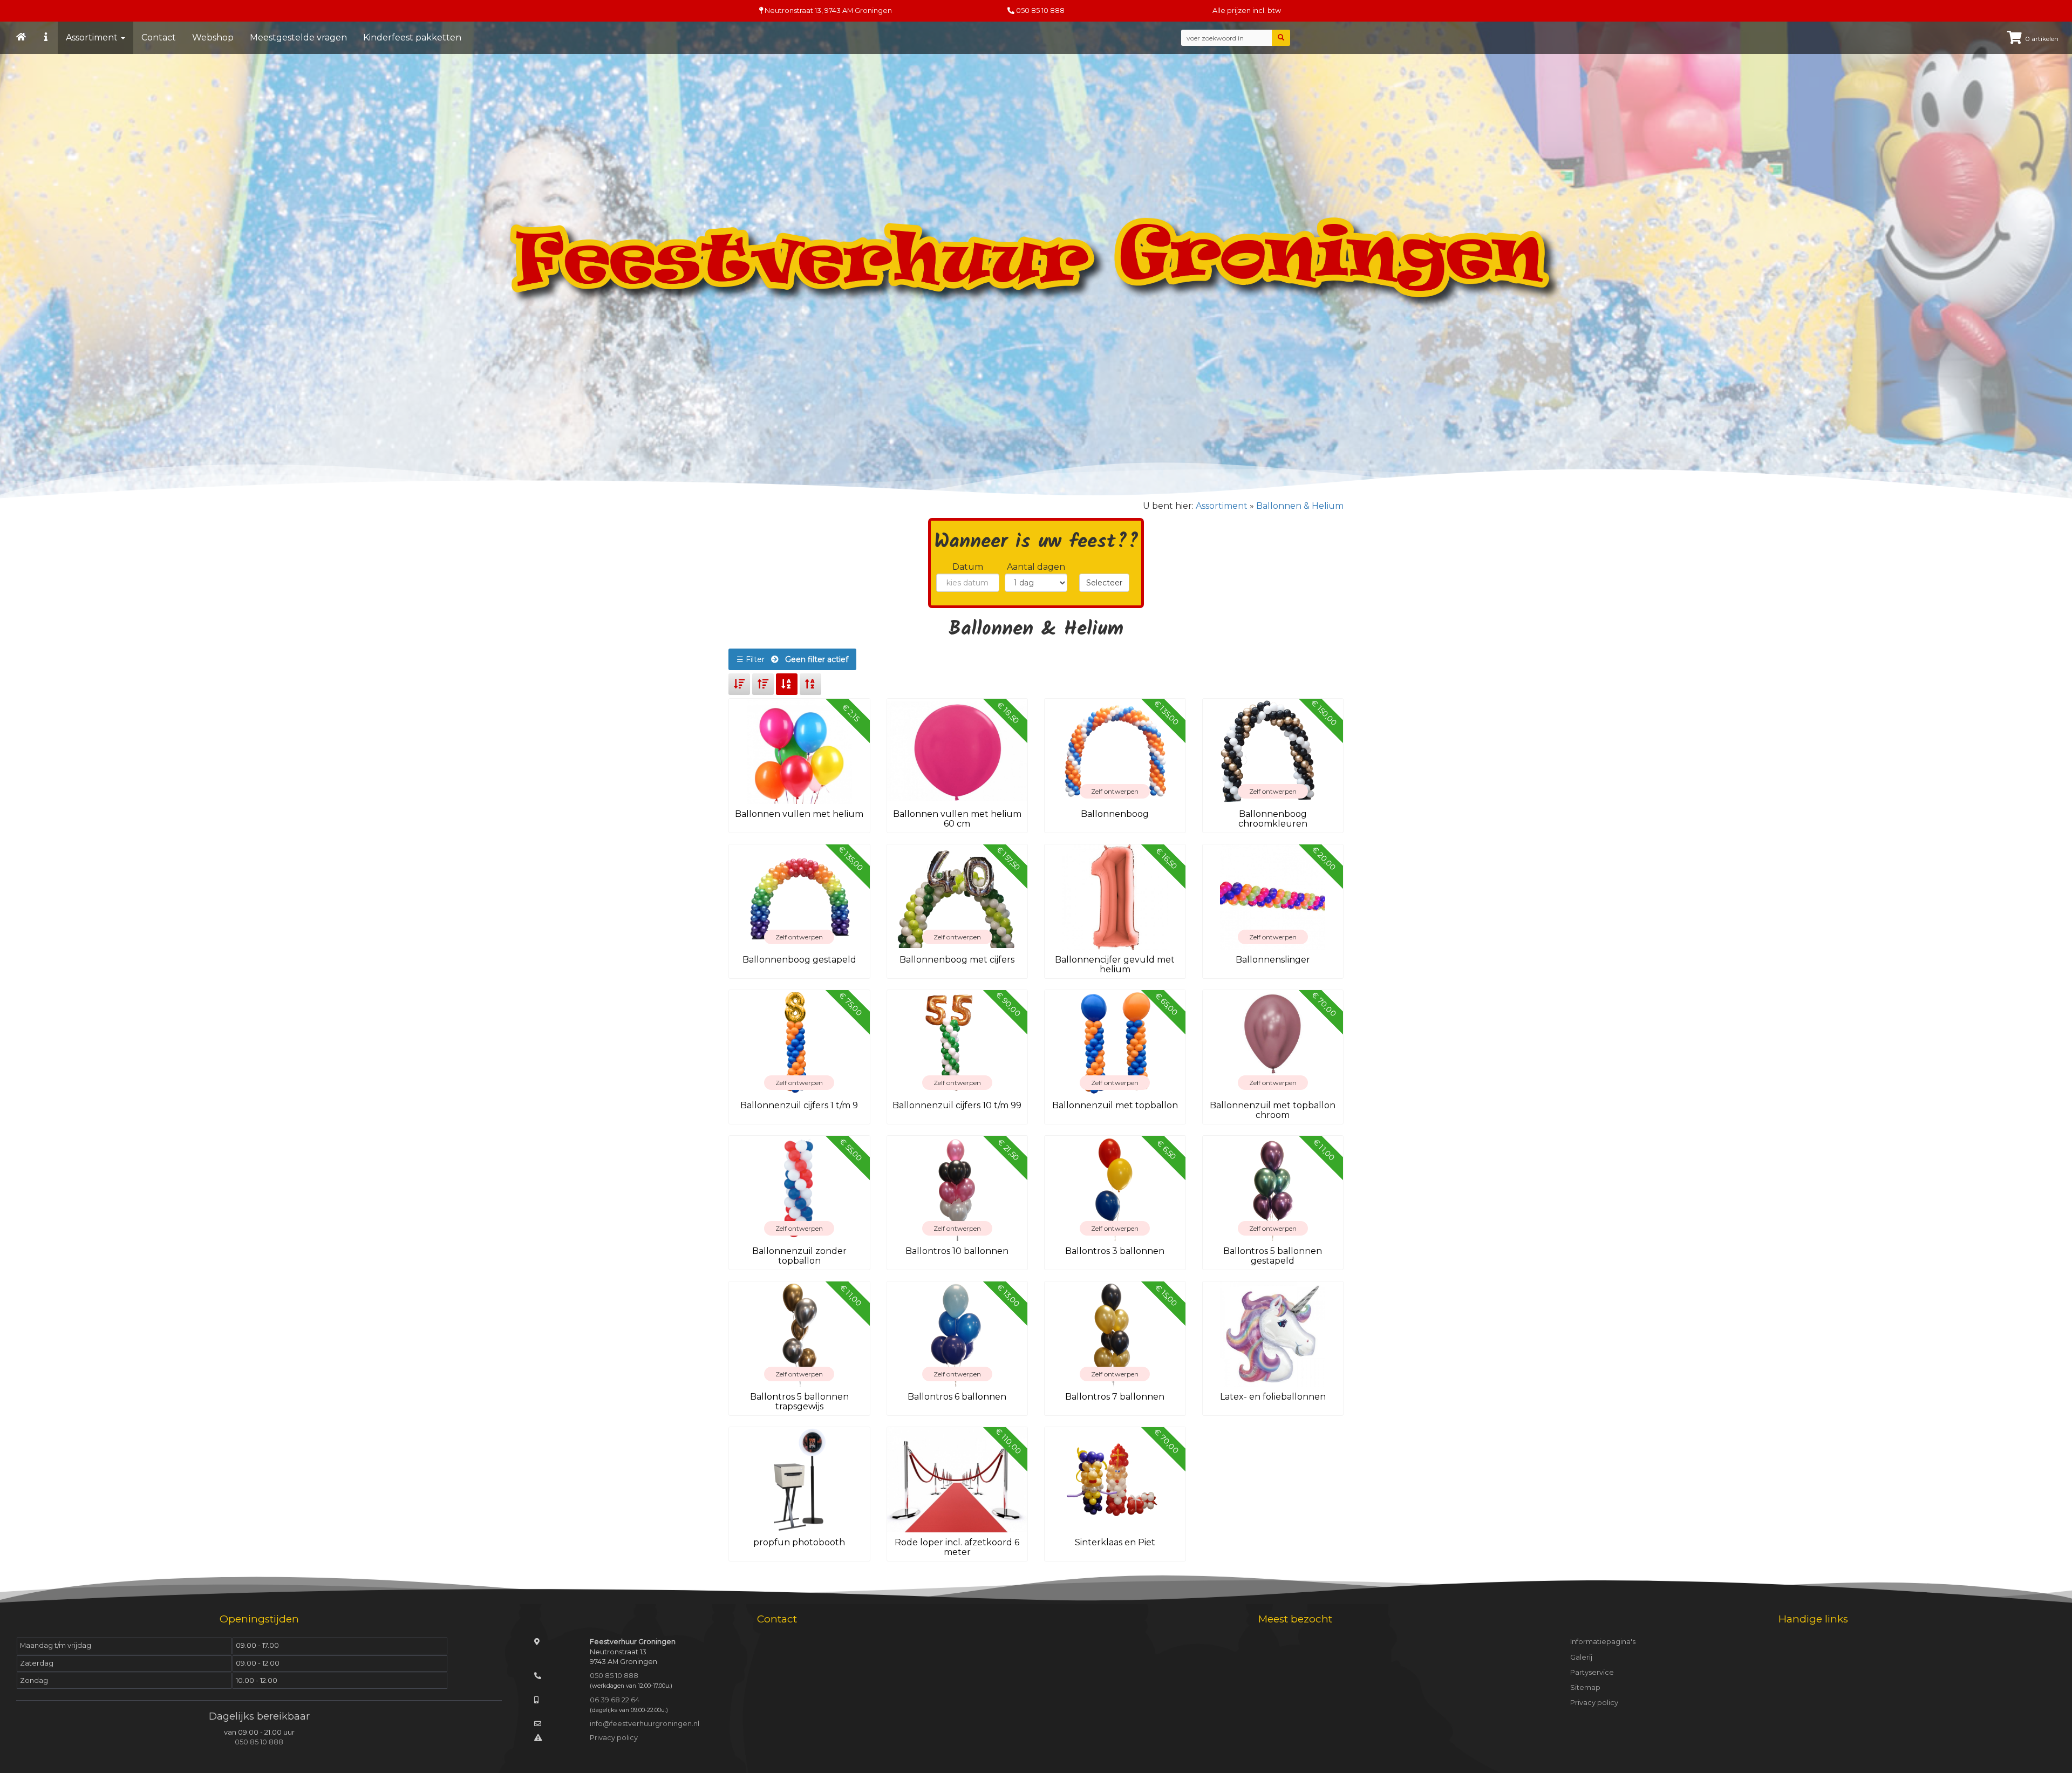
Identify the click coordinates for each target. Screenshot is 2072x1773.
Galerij (1581, 1657)
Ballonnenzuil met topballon (1115, 1105)
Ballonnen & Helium (1300, 506)
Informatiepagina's (1603, 1642)
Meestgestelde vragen (298, 37)
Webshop (213, 37)
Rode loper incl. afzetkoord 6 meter (957, 1547)
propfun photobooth (799, 1542)
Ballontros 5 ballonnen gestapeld (1273, 1256)
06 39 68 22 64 (615, 1700)
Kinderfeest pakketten (412, 37)
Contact (159, 37)
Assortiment (93, 37)
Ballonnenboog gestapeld (799, 960)
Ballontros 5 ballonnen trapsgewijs (799, 1402)
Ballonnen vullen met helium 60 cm (957, 819)
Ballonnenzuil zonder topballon (799, 1256)
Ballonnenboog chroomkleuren (1273, 819)
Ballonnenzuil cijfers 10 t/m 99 (957, 1105)
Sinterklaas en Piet (1115, 1542)
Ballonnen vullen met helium (799, 814)
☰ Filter (792, 659)
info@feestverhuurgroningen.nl (645, 1724)
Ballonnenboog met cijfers (957, 960)
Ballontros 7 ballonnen (1115, 1397)
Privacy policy (614, 1738)
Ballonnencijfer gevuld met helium (1115, 964)
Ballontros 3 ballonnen (1115, 1251)
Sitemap (1585, 1687)
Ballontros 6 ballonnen (957, 1397)
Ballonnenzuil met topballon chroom (1273, 1110)
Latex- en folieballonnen (1273, 1397)
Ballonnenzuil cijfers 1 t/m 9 (799, 1105)
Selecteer (1104, 583)
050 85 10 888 (1040, 11)
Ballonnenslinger (1273, 960)
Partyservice (1592, 1672)
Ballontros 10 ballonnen (957, 1251)
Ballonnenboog (1115, 814)
